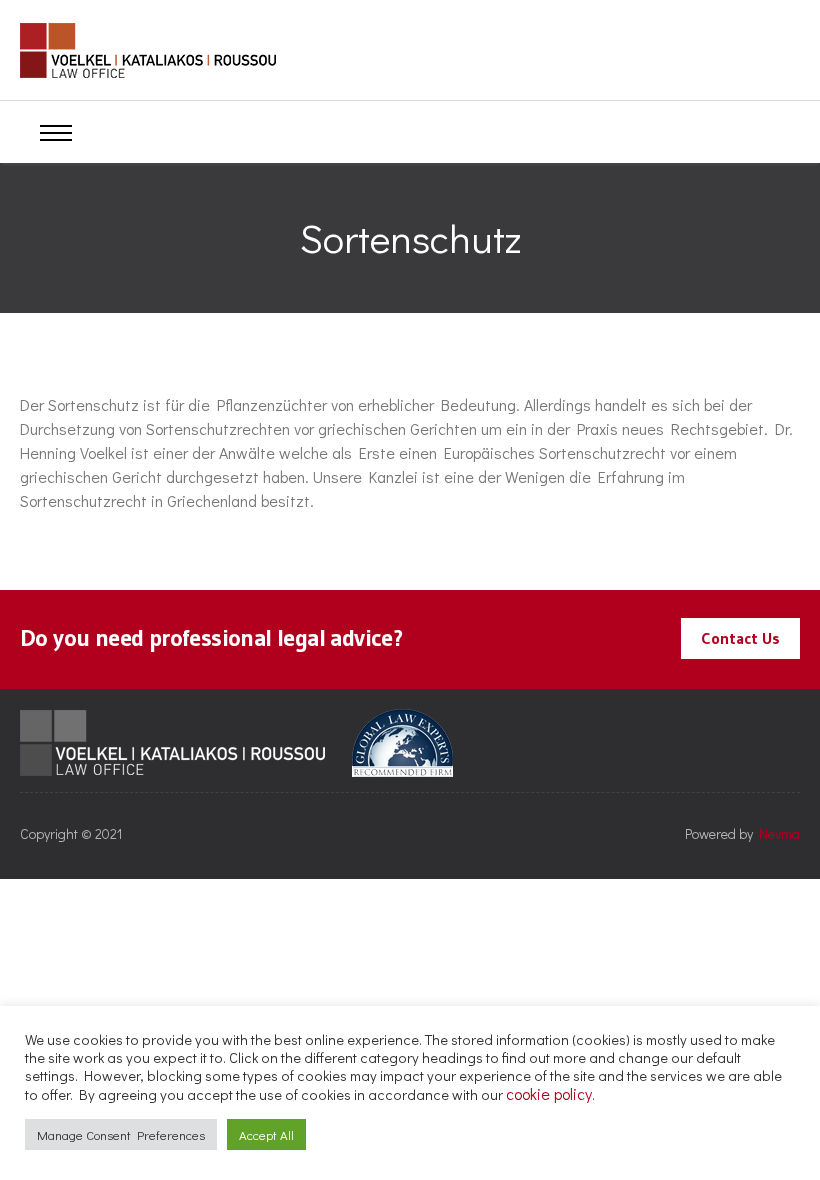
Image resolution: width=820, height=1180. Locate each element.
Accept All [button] (266, 1134)
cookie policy (549, 1093)
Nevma (779, 833)
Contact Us (740, 638)
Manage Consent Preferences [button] (121, 1134)
